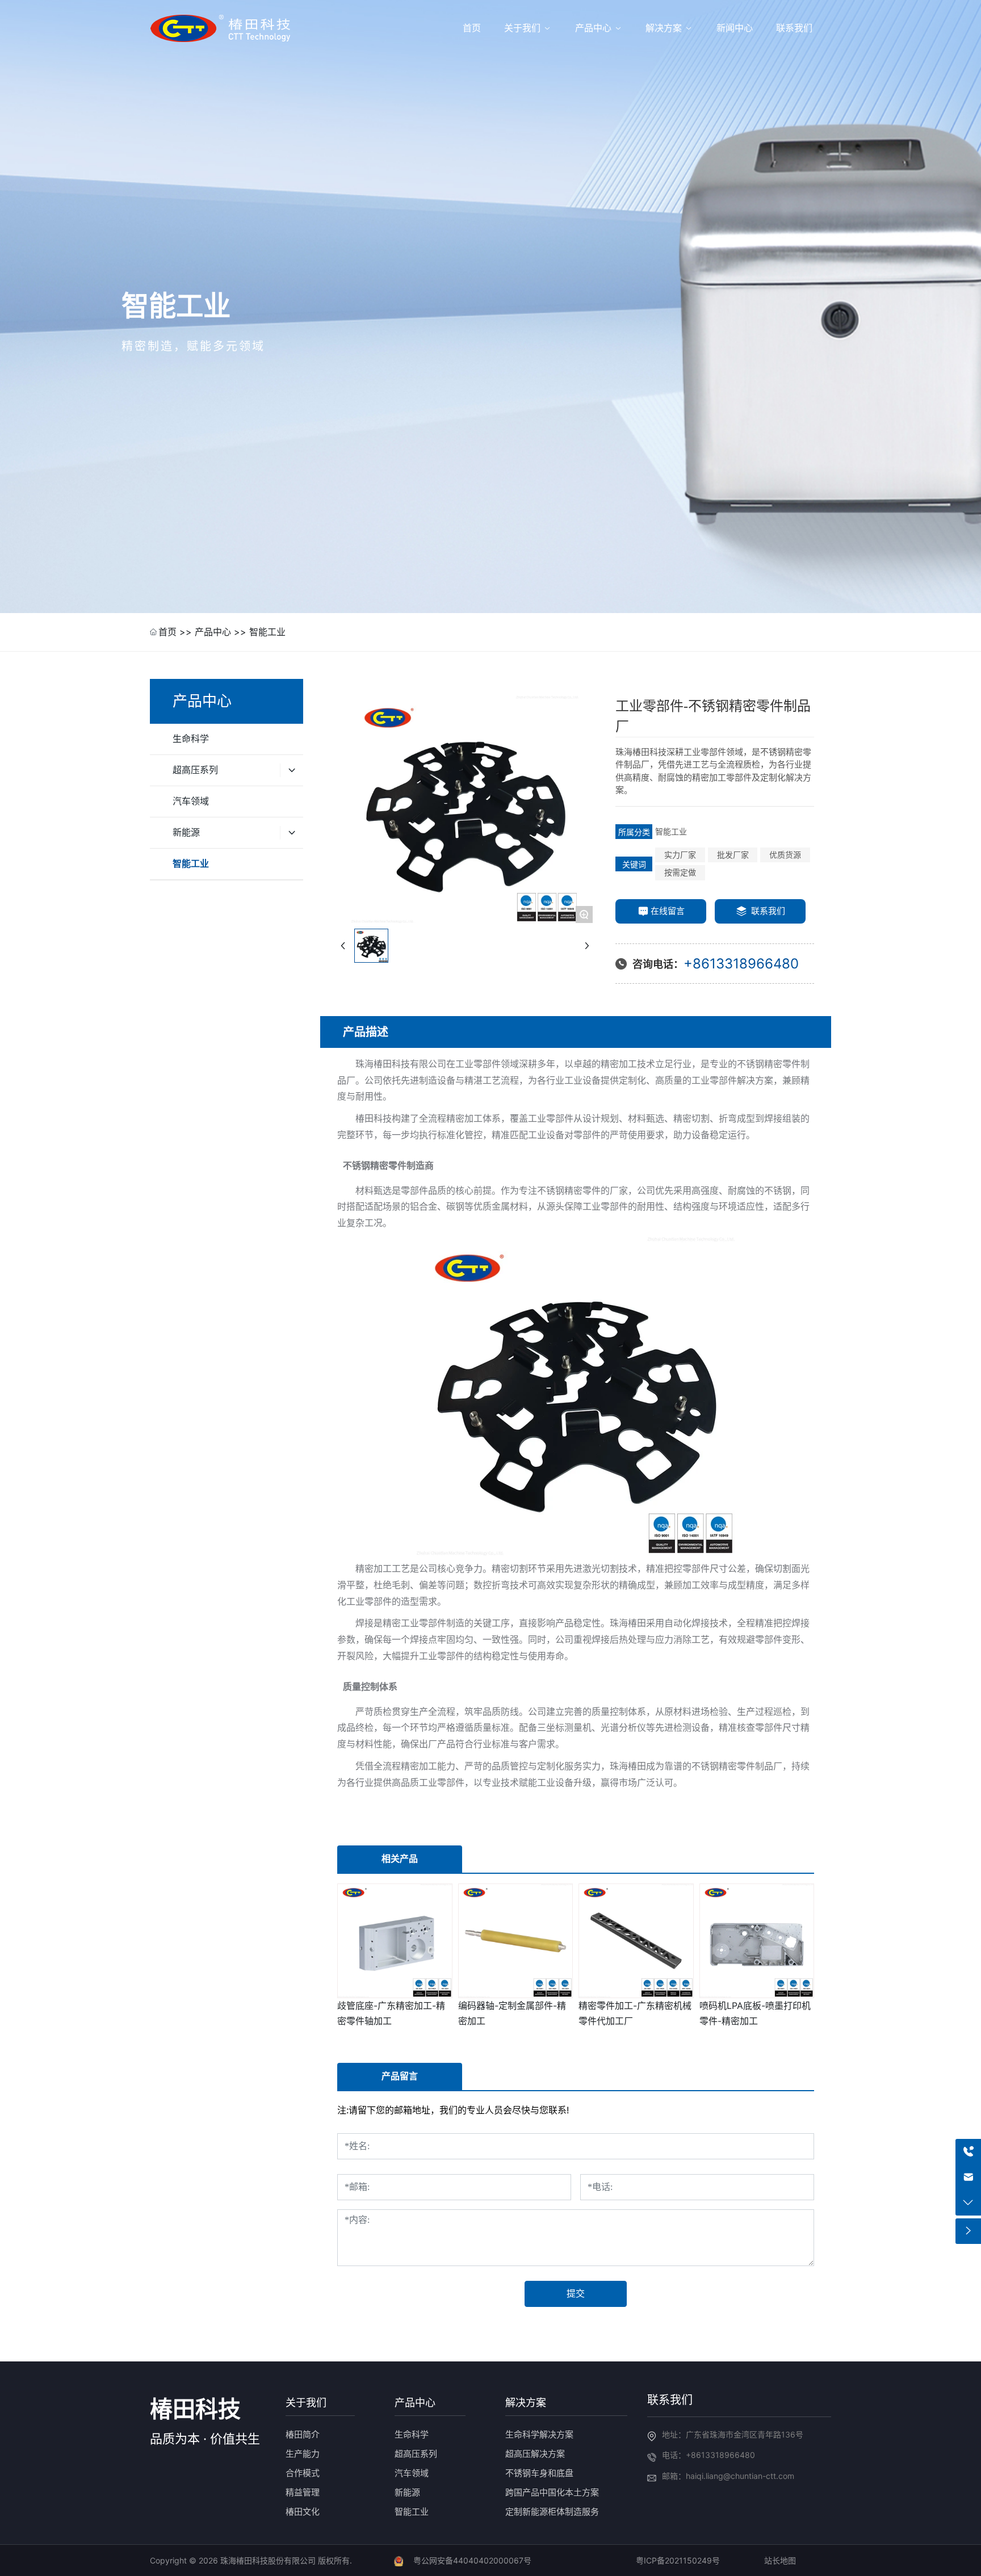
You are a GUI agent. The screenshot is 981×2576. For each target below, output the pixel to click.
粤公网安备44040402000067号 (472, 2560)
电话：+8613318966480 (708, 2455)
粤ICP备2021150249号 (678, 2560)
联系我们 (670, 2400)
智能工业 (267, 632)
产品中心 (213, 632)
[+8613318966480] (968, 2152)
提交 (576, 2294)
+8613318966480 (741, 964)
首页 (167, 632)
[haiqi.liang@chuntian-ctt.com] (968, 2177)
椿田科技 (195, 2409)
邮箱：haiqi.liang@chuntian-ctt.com (728, 2476)
